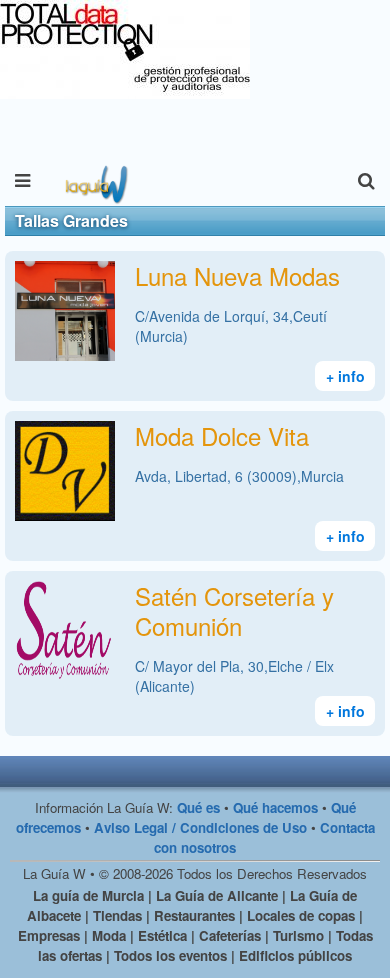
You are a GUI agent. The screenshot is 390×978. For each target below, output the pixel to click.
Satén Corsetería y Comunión (234, 610)
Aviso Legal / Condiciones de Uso (200, 827)
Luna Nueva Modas (237, 275)
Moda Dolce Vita (222, 435)
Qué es (198, 807)
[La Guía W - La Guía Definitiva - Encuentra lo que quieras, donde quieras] (94, 181)
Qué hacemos (275, 807)
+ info (345, 376)
